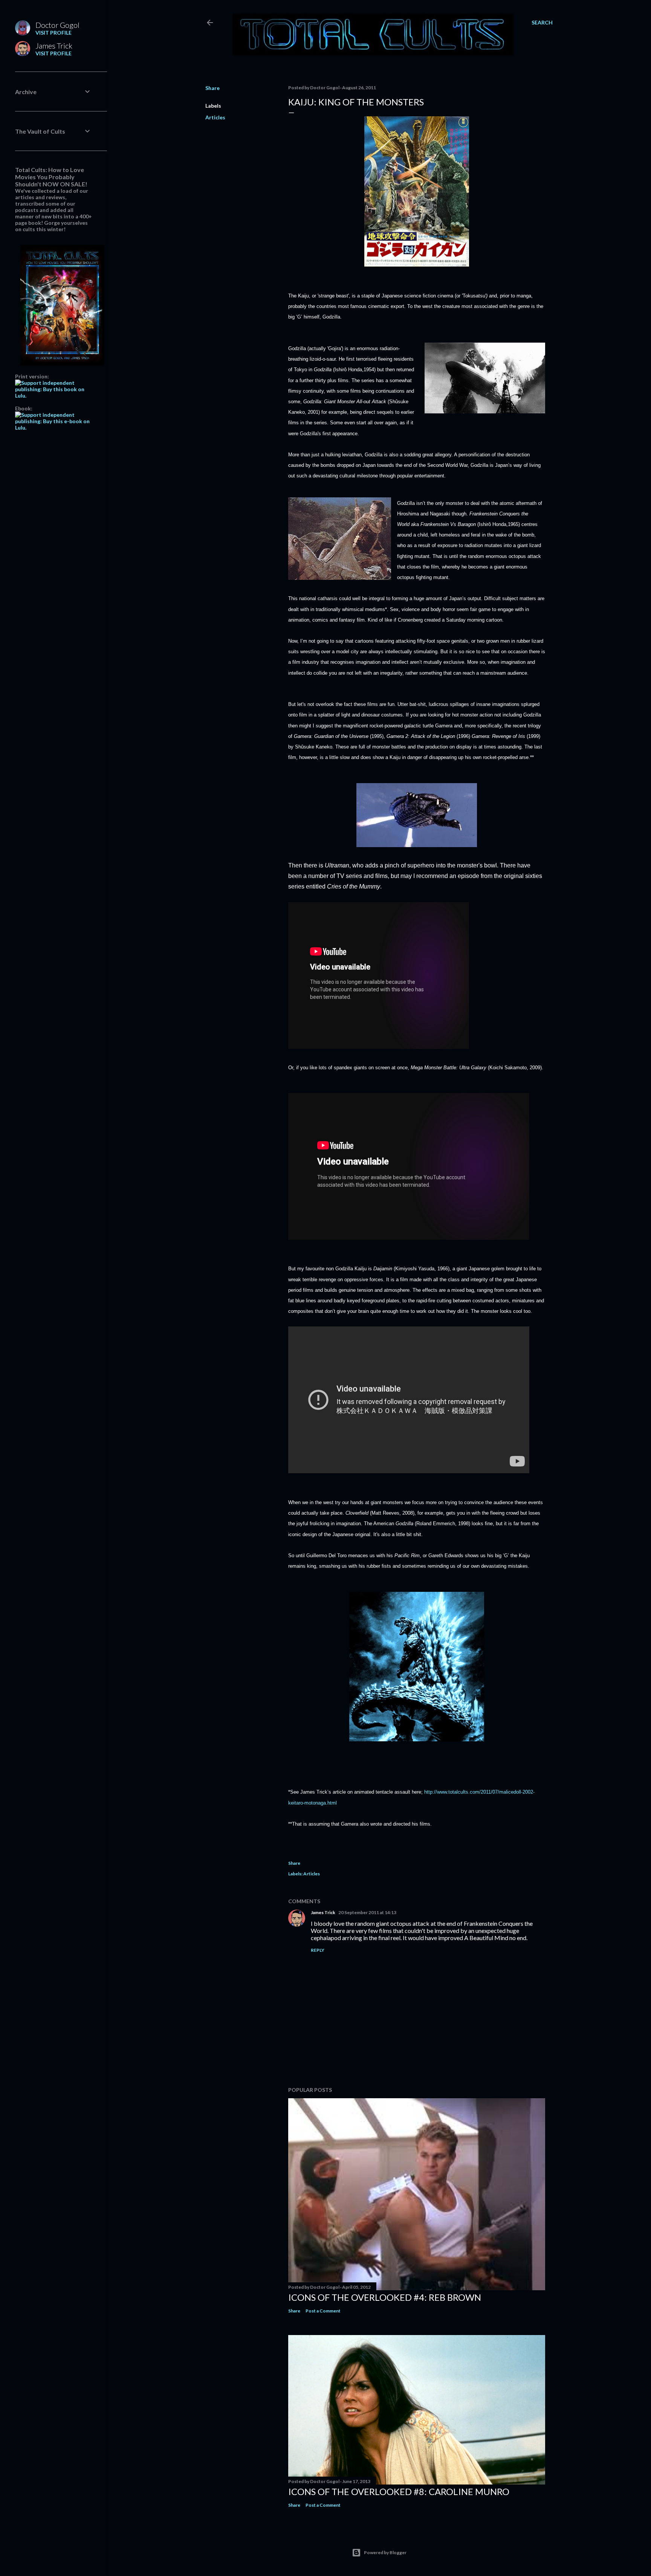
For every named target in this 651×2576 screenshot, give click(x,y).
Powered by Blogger (385, 2552)
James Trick (323, 1912)
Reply (318, 1950)
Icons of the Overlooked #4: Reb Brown (385, 2297)
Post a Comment (323, 2311)
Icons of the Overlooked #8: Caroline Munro (399, 2491)
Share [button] (212, 88)
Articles (215, 117)
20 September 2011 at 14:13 (367, 1912)
